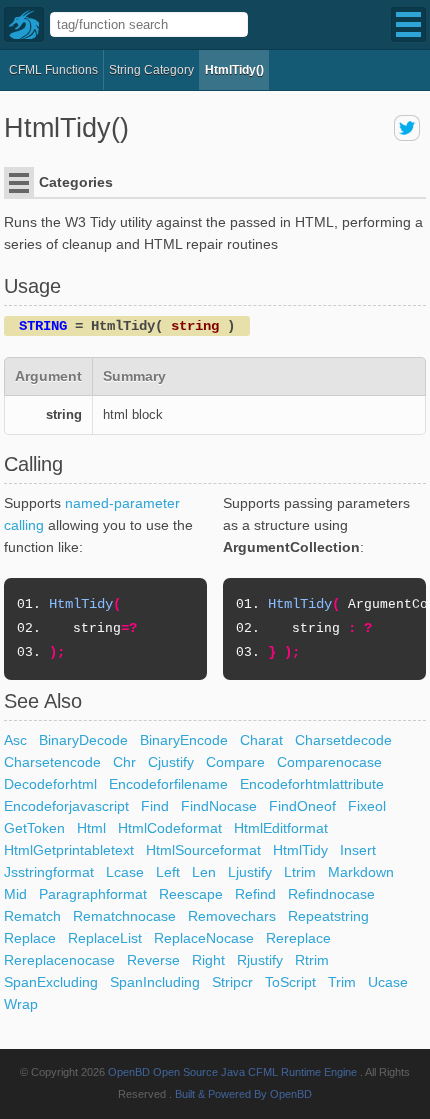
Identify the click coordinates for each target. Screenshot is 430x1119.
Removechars (232, 916)
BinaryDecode (83, 740)
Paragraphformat (93, 894)
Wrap (21, 1004)
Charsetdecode (343, 740)
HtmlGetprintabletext (69, 850)
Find (155, 806)
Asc (15, 740)
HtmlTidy (300, 850)
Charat (261, 740)
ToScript (290, 982)
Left (168, 872)
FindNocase (219, 806)
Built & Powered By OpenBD (243, 1094)
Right (208, 960)
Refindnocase (331, 894)
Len (204, 872)
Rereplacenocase (59, 960)
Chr (124, 762)
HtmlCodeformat (170, 828)
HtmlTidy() (234, 70)
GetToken (34, 828)
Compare (235, 762)
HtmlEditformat (281, 828)
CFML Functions (53, 70)
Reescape (191, 894)
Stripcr (232, 982)
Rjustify (260, 960)
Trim (342, 982)
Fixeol (367, 806)
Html (91, 828)
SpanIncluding (155, 982)
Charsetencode (52, 762)
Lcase (125, 872)
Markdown (361, 872)
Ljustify (250, 872)
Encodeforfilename (168, 784)
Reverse (153, 960)
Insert (358, 850)
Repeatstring (328, 916)
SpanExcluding (51, 982)
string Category (151, 70)
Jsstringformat (49, 872)
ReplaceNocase (204, 938)
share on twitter (407, 128)
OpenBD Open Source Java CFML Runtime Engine (232, 1072)
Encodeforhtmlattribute (312, 784)
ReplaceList (105, 938)
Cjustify (171, 762)
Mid (15, 894)
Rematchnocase (124, 916)
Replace (30, 938)
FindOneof (302, 806)
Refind (255, 894)
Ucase (388, 982)
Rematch (32, 916)
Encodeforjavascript (66, 806)
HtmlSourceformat (203, 850)
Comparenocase (329, 762)
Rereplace (298, 938)
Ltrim (300, 872)
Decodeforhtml (50, 784)
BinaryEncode (184, 740)
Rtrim (312, 960)
